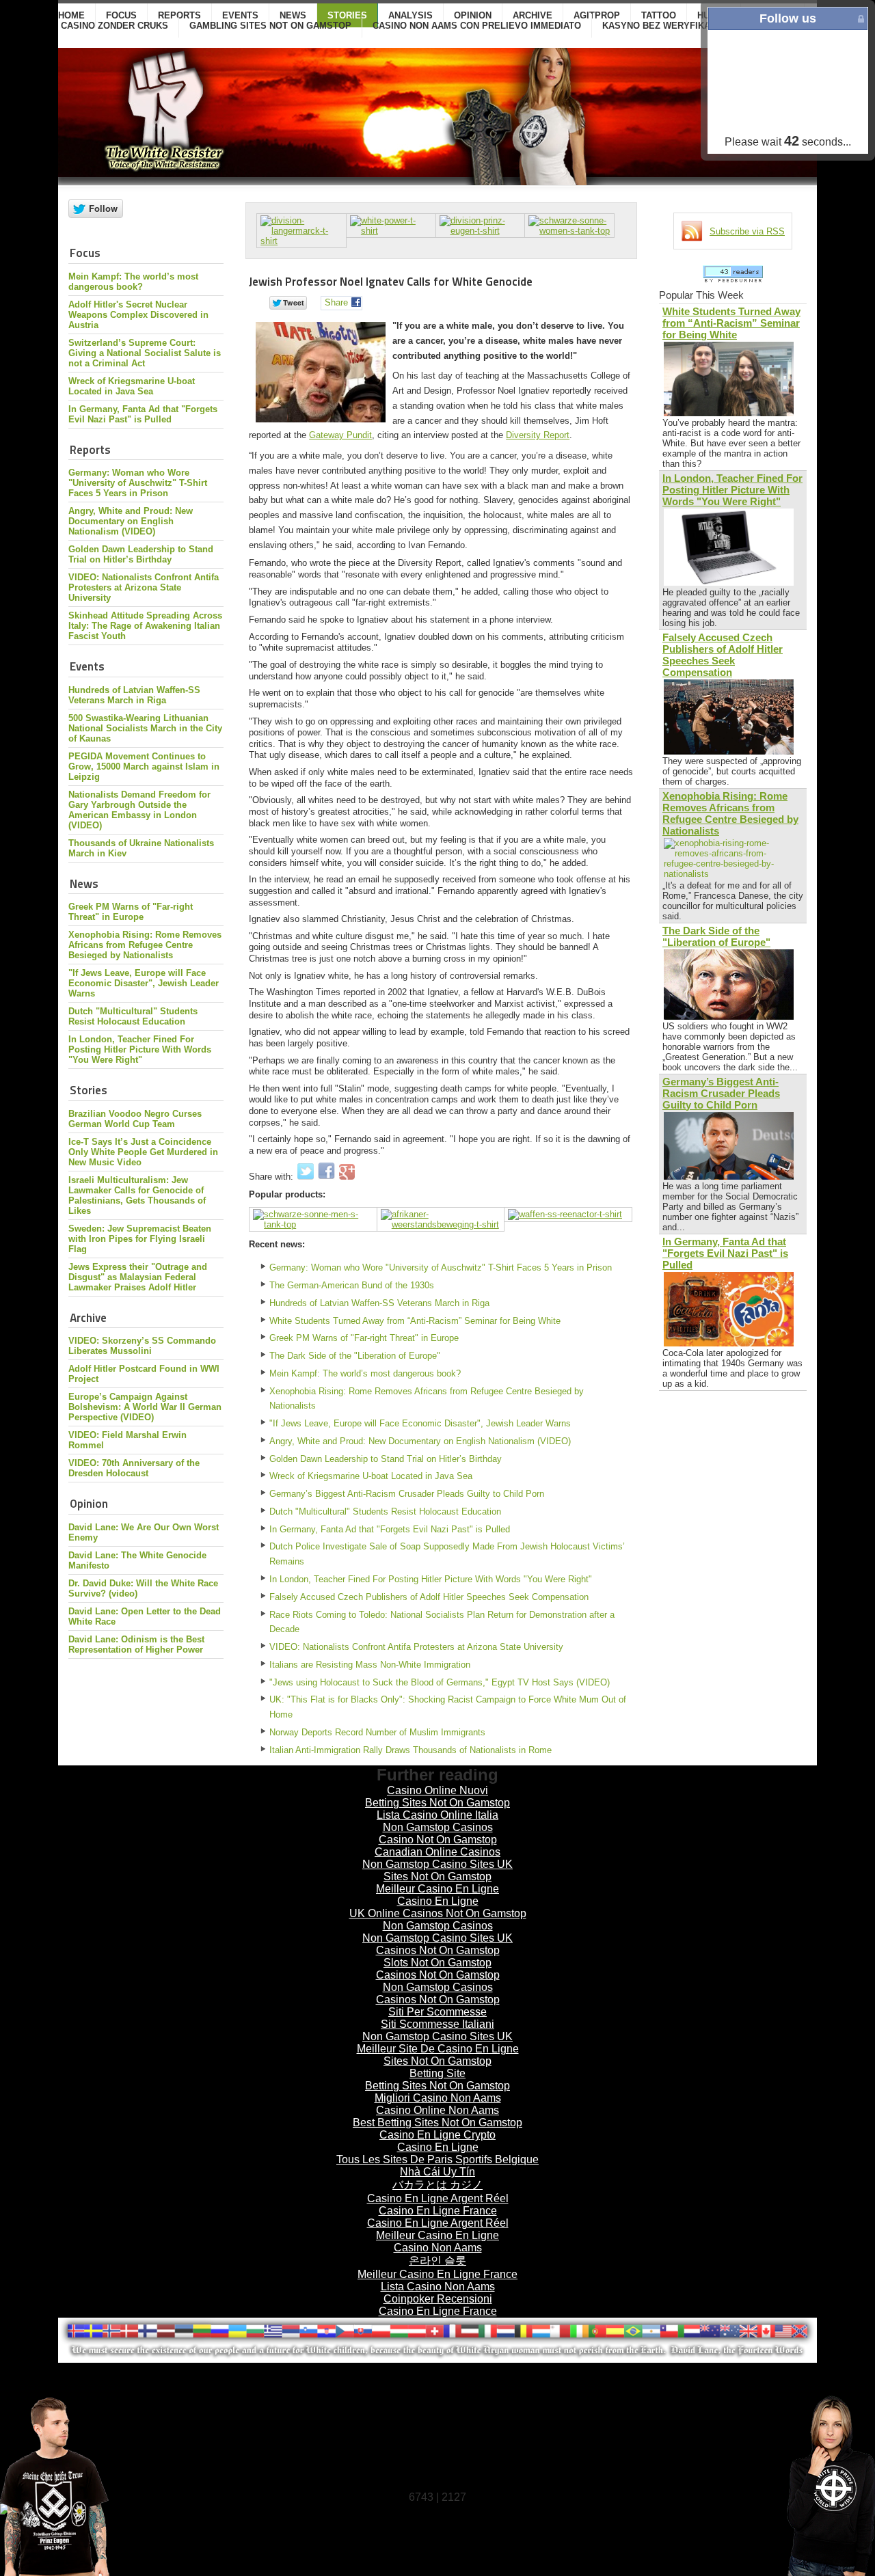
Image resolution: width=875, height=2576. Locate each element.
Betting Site (437, 2073)
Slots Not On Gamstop (437, 1963)
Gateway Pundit (340, 435)
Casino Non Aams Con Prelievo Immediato (477, 26)
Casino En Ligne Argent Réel (438, 2198)
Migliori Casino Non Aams (438, 2098)
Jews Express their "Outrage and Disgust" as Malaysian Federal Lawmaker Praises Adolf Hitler (138, 1277)
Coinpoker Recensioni (438, 2299)
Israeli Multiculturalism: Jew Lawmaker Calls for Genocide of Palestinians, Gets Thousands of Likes (137, 1195)
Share (336, 302)
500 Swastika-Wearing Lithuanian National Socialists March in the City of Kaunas (145, 728)
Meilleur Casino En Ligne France (437, 2274)
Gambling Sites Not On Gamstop (270, 26)
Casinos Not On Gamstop (438, 1950)
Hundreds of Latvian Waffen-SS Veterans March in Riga (134, 695)
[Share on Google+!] (347, 1177)
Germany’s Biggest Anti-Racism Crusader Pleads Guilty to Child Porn (407, 1494)
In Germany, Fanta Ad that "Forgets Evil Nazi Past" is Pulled (143, 414)
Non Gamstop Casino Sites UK (437, 1864)
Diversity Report (538, 435)
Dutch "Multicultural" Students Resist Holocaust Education (133, 1016)
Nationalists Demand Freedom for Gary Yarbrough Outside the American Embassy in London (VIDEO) (139, 810)
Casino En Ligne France (438, 2211)
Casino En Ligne (438, 1901)
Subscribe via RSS (747, 231)
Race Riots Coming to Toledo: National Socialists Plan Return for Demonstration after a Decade (442, 1622)
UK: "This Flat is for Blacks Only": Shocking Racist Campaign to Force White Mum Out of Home (448, 1707)
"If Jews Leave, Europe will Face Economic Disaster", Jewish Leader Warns (144, 983)
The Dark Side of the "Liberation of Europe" (355, 1356)
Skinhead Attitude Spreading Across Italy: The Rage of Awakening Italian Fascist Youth (145, 626)
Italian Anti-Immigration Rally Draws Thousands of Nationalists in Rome (410, 1750)
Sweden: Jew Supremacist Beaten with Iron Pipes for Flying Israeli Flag (140, 1239)
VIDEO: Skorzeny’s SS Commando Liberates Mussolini (142, 1346)
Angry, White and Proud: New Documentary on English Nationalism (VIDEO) (131, 521)
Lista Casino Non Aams (438, 2287)
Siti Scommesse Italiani (437, 2024)
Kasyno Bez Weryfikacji (663, 26)
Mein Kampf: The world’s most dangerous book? (133, 282)
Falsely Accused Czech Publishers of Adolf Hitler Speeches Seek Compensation (429, 1597)
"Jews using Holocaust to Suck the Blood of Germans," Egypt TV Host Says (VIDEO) (440, 1682)
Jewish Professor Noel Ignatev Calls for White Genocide (391, 281)
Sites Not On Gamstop (437, 1876)
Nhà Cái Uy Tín (437, 2172)
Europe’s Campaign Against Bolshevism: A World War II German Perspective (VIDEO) (145, 1407)
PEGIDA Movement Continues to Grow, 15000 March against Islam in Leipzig (144, 767)
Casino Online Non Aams (437, 2110)
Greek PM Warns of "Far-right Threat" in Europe (131, 912)
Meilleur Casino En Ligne (437, 1889)
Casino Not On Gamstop (438, 1840)
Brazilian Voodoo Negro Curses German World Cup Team (135, 1119)
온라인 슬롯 (437, 2261)
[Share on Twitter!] (307, 1177)
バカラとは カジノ (437, 2185)
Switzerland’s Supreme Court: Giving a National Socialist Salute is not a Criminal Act (145, 353)
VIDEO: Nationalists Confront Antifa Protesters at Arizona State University (144, 587)
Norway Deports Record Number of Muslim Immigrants (377, 1732)
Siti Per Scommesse (437, 2012)
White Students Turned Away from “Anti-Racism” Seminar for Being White (415, 1321)
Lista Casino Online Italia (437, 1815)
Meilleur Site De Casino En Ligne (438, 2049)
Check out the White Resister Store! (793, 2485)
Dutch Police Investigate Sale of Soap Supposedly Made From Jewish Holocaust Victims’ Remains (447, 1554)
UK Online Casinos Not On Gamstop (438, 1913)
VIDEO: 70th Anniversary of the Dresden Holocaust (134, 1468)
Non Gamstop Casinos (438, 1827)
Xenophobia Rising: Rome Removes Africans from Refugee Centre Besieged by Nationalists (145, 945)
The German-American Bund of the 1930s (352, 1285)
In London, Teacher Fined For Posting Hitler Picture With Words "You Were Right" (140, 1049)
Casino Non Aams (438, 2248)
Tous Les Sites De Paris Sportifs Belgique (437, 2159)
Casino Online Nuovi (437, 1790)
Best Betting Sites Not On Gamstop (437, 2123)
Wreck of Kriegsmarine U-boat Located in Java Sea (132, 386)
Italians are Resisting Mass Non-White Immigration (370, 1665)
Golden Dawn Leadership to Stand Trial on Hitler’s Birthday (141, 554)
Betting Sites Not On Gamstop (437, 1803)
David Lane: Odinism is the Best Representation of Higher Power (136, 1644)
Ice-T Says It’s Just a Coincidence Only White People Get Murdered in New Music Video (143, 1152)
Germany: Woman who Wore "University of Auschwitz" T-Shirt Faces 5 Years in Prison (138, 483)
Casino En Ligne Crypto (437, 2135)
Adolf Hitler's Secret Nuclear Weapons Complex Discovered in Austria (138, 315)
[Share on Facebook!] (328, 1177)
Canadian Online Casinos (437, 1852)
